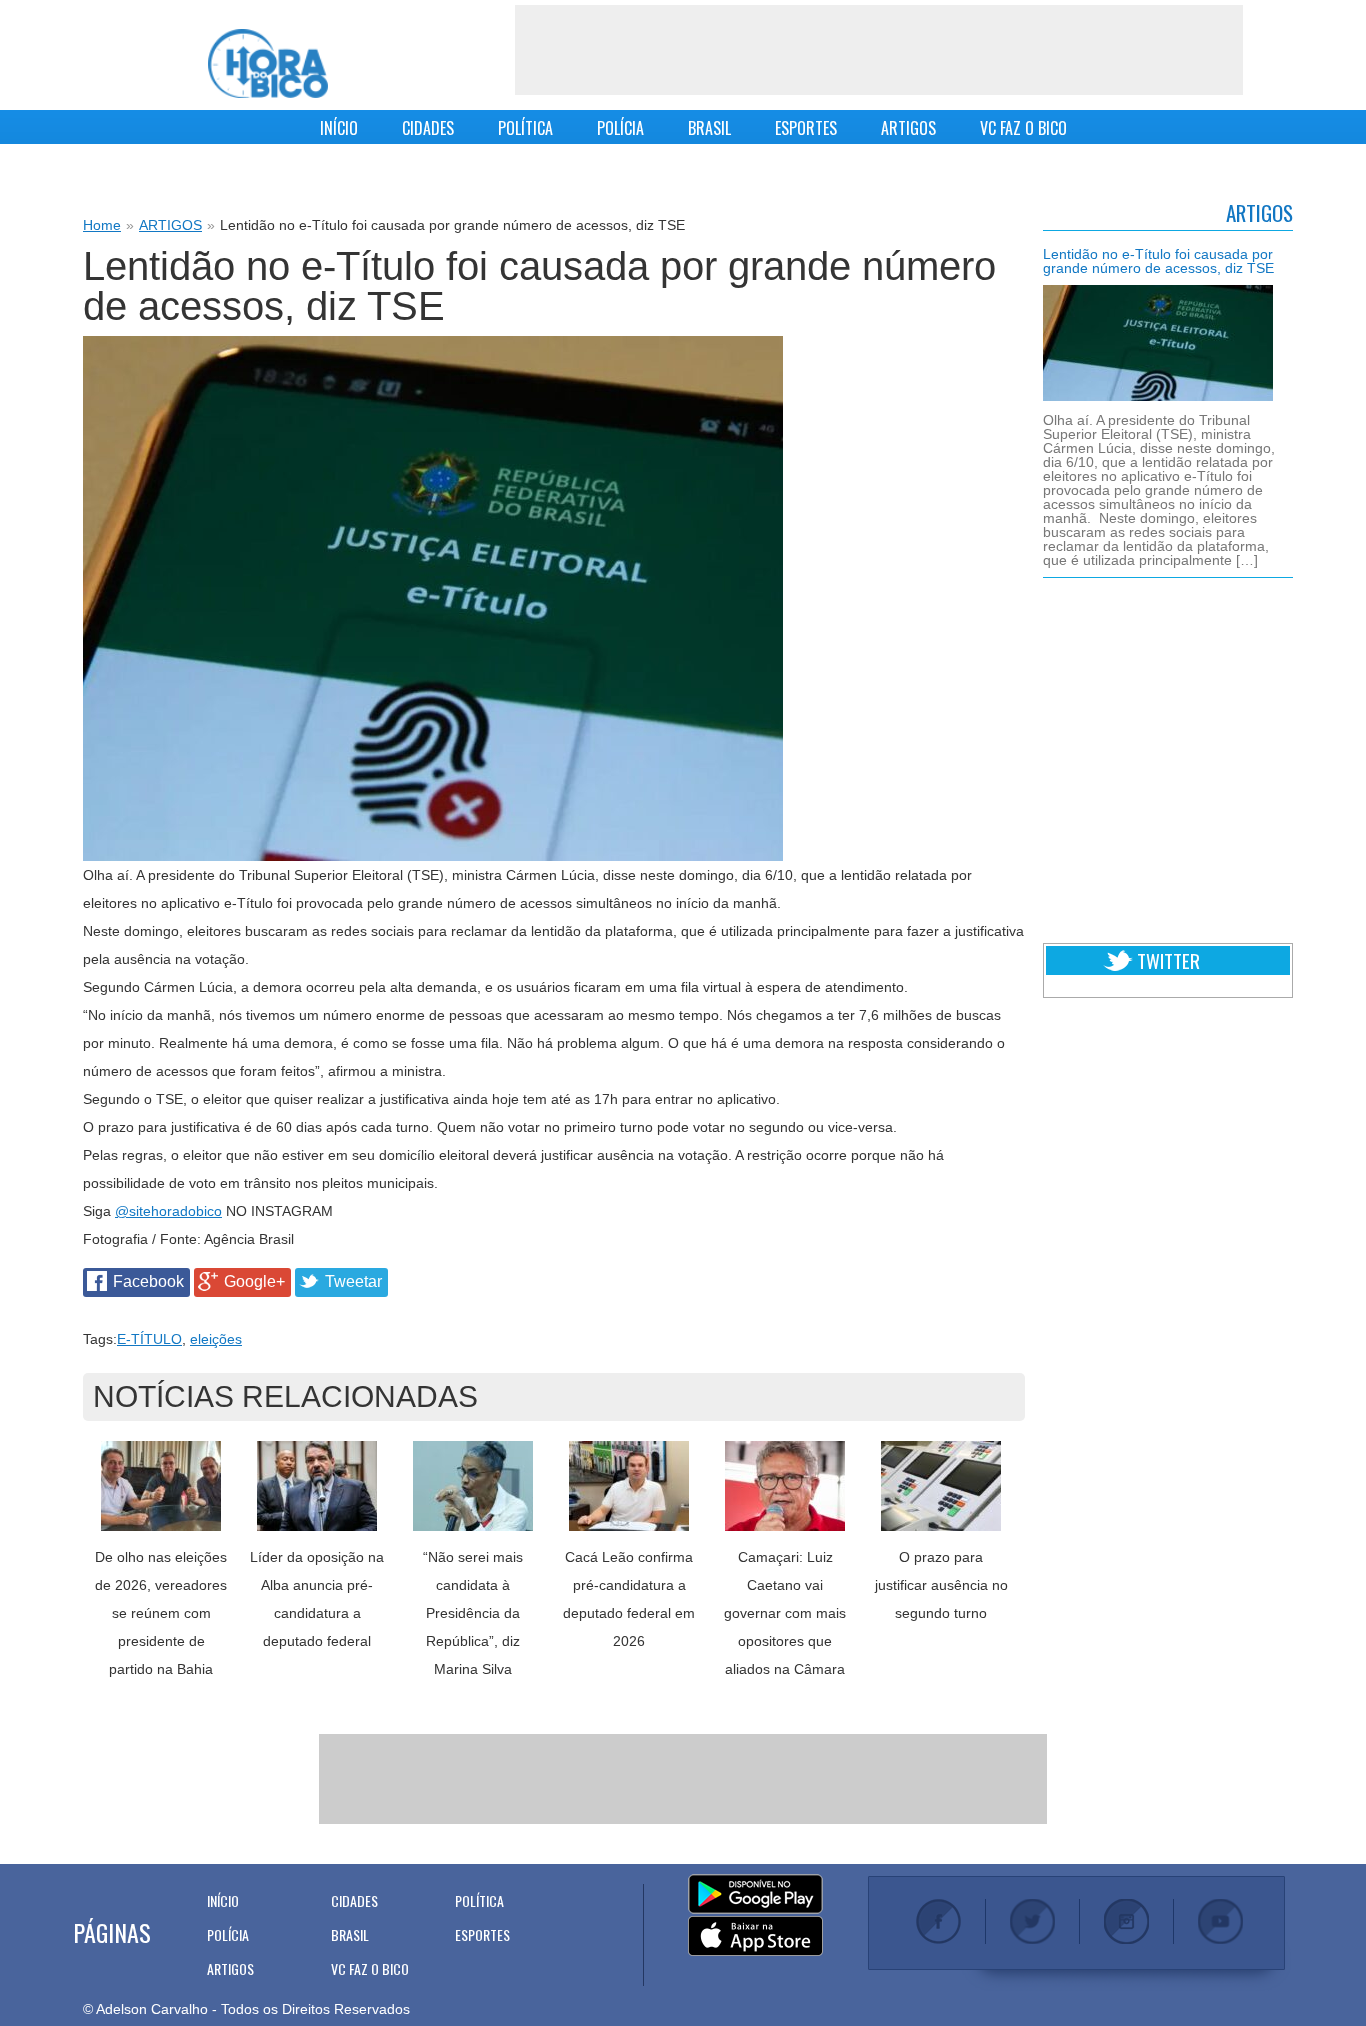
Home (102, 225)
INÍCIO (339, 128)
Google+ (254, 1281)
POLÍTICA (525, 128)
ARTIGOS (908, 128)
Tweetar (353, 1281)
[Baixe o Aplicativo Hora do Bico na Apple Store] (755, 1937)
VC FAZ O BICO (1023, 128)
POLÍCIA (620, 128)
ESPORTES (806, 128)
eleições (216, 1339)
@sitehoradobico (168, 1211)
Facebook (148, 1281)
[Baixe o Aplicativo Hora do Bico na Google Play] (755, 1895)
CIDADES (428, 128)
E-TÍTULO (149, 1339)
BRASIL (709, 128)
